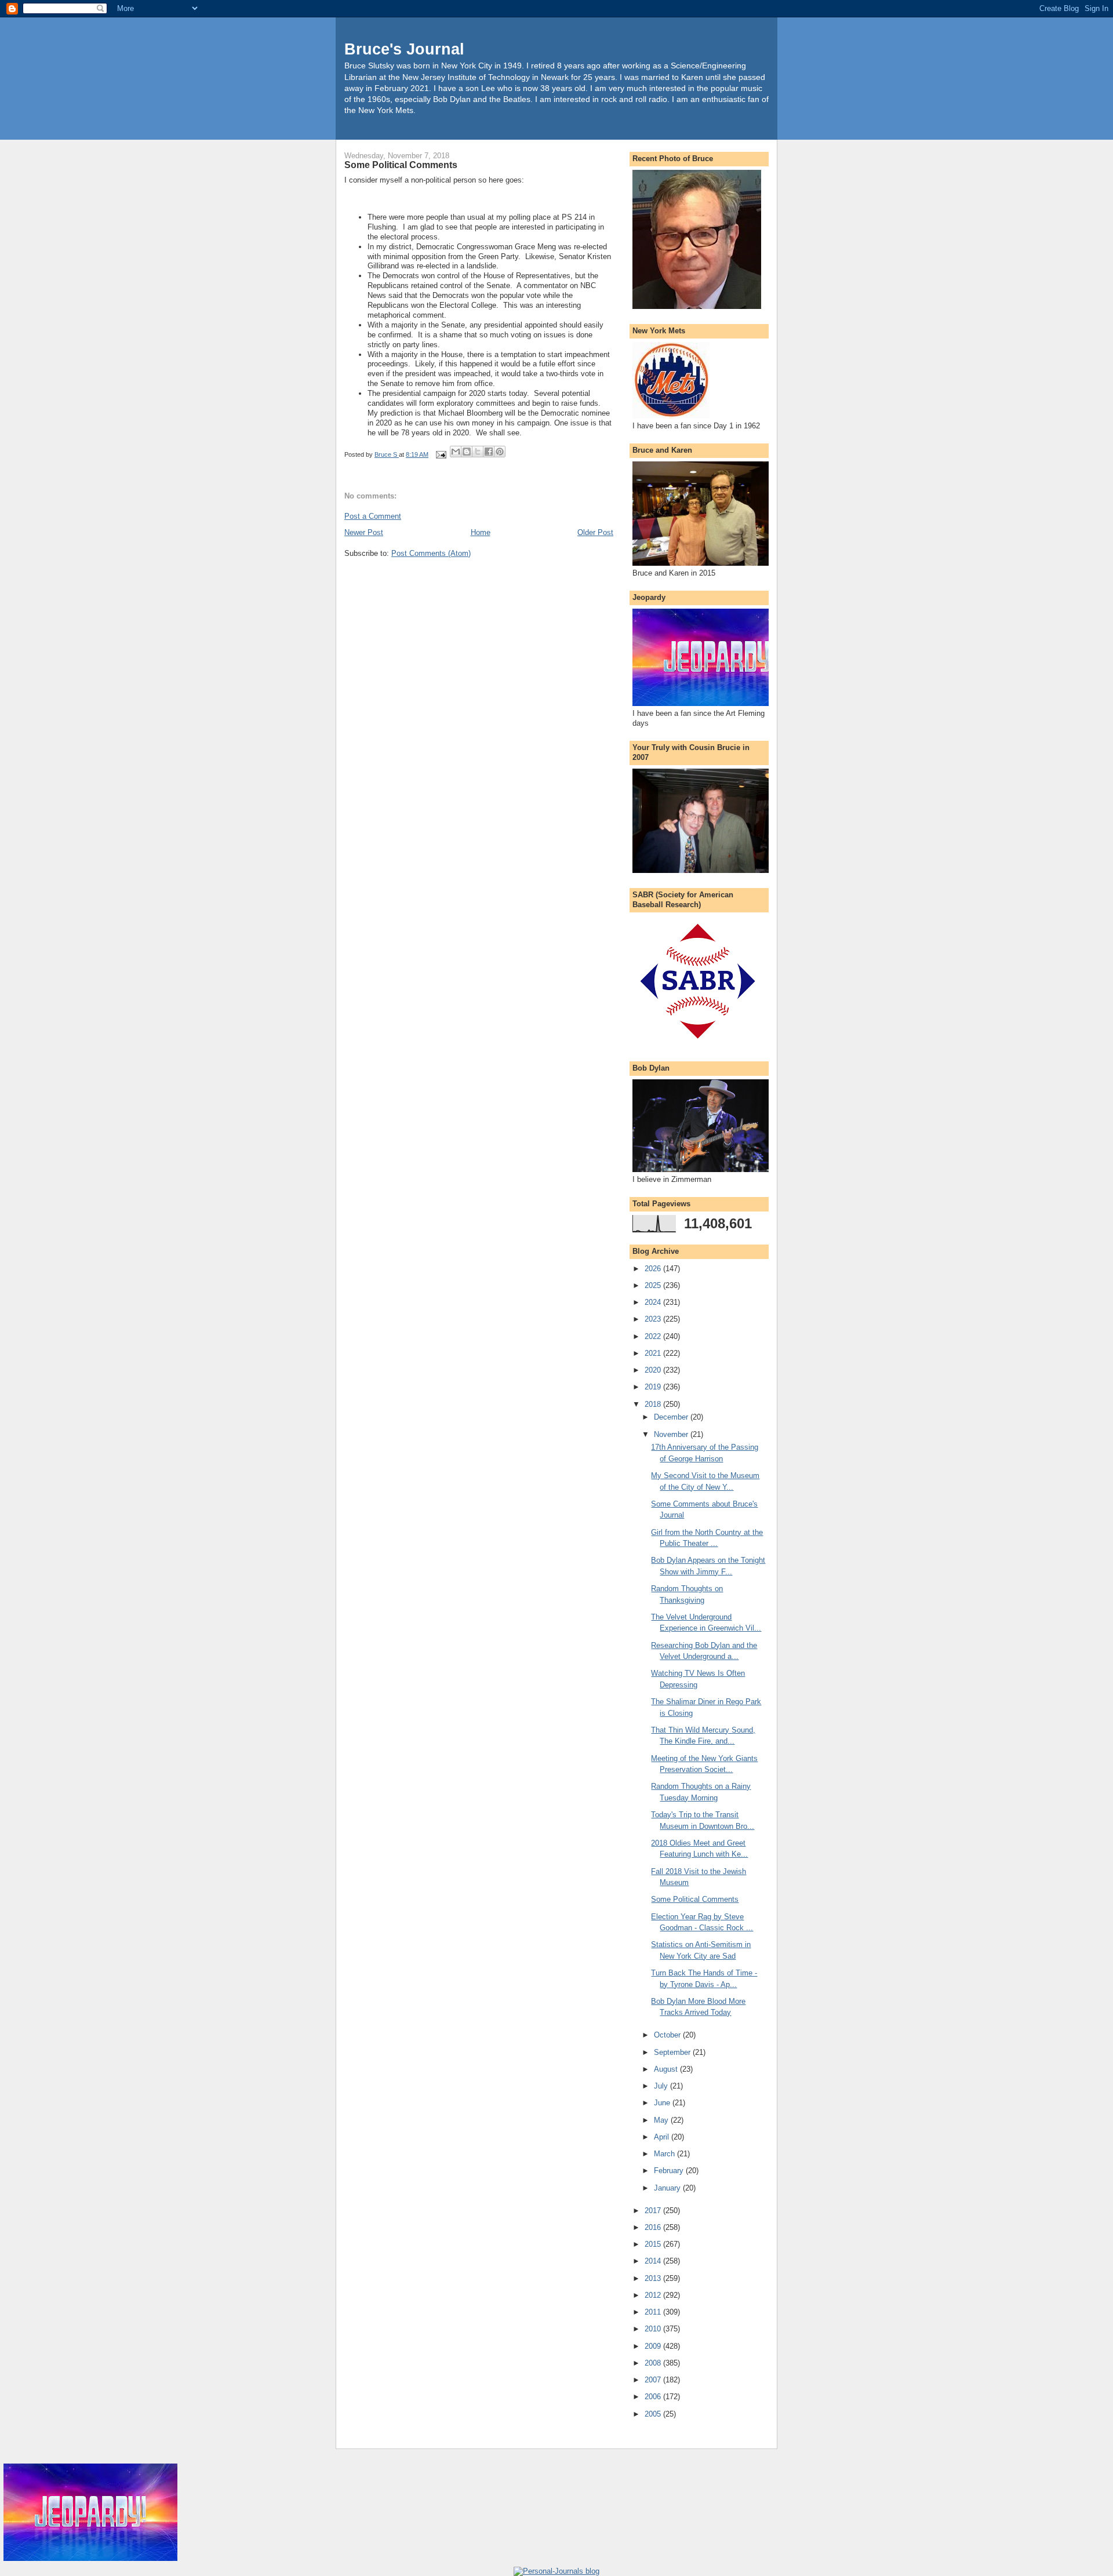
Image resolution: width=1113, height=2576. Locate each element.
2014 (654, 2261)
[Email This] (456, 452)
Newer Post (364, 532)
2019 (654, 1387)
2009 (654, 2346)
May (662, 2120)
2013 (654, 2278)
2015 (654, 2244)
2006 (654, 2397)
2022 (654, 1336)
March (665, 2154)
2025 (654, 1285)
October (668, 2035)
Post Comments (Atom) (431, 553)
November (672, 1434)
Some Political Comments (695, 1899)
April (663, 2137)
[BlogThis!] (467, 452)
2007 (654, 2380)
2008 (654, 2363)
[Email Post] (440, 454)
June (663, 2103)
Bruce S (387, 454)
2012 (654, 2295)
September (673, 2052)
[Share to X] (478, 452)
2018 (654, 1404)
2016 (654, 2227)
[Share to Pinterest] (500, 452)
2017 (654, 2211)
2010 (654, 2329)
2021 (654, 1353)
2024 (654, 1302)
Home (481, 532)
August (667, 2069)
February (670, 2171)
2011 (654, 2312)
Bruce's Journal (404, 49)
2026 (654, 1269)
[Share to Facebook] (489, 452)
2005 (654, 2414)
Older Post (595, 532)
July (662, 2086)
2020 (654, 1370)
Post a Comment (373, 516)
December (672, 1417)
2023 (654, 1319)
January (668, 2188)
